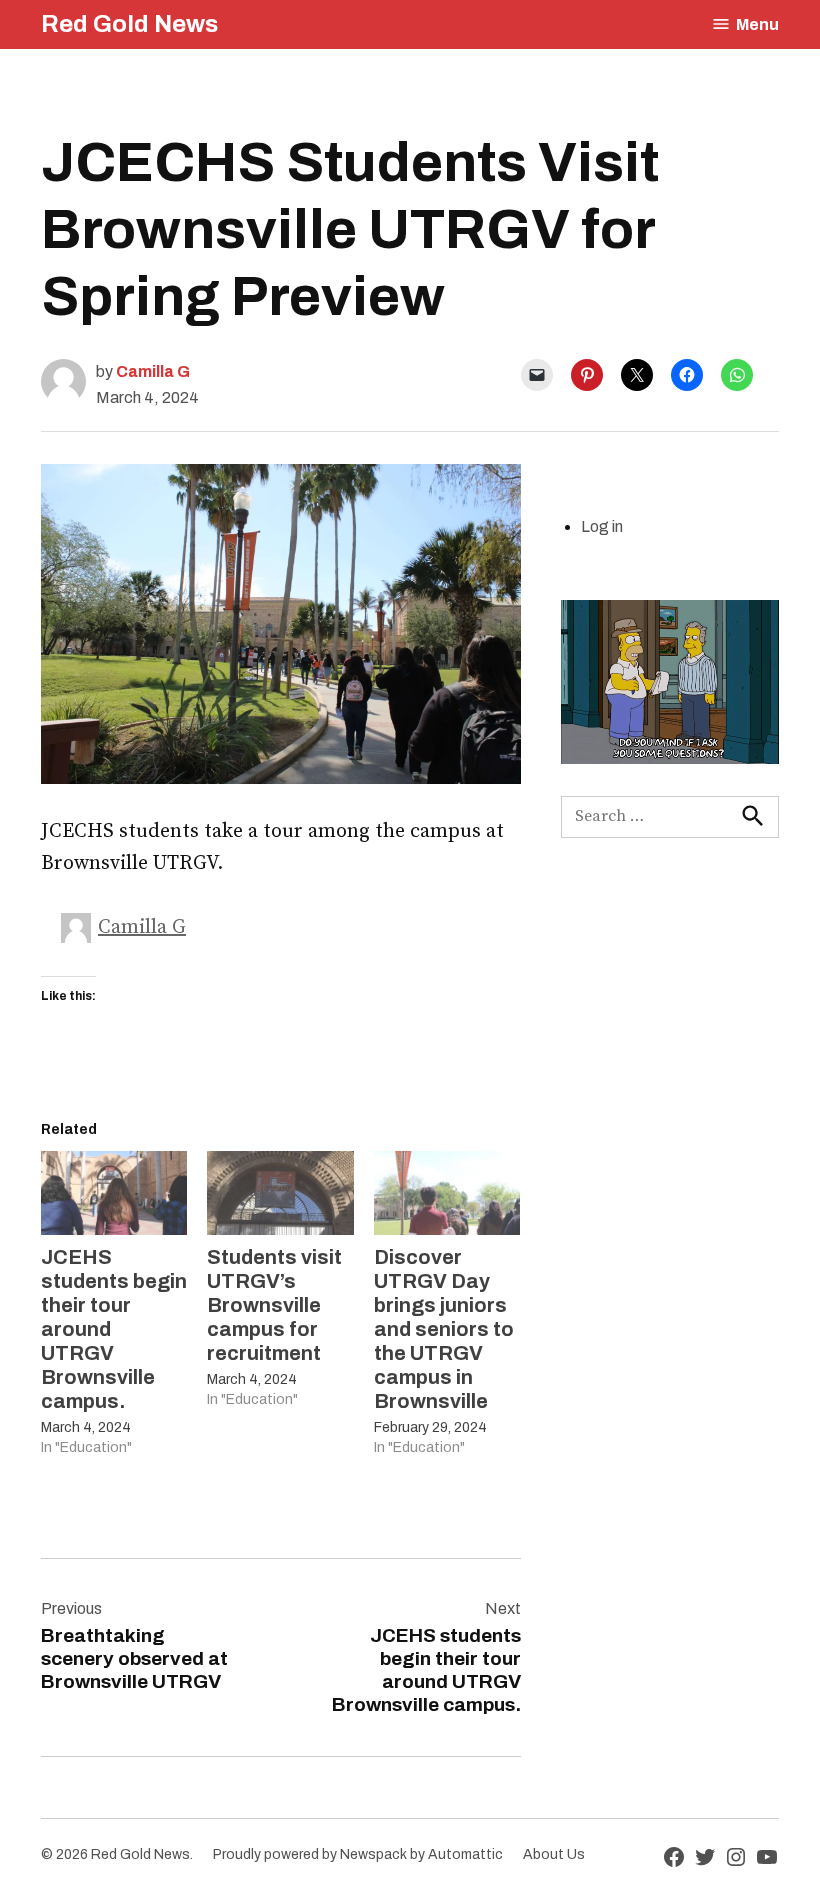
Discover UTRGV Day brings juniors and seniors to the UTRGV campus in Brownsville (444, 1329)
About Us (554, 1854)
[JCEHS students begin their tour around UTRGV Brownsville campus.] (114, 1193)
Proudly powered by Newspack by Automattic (358, 1854)
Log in (602, 526)
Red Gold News (129, 24)
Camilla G (153, 371)
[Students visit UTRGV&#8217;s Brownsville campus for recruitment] (280, 1193)
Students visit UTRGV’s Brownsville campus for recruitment (274, 1305)
